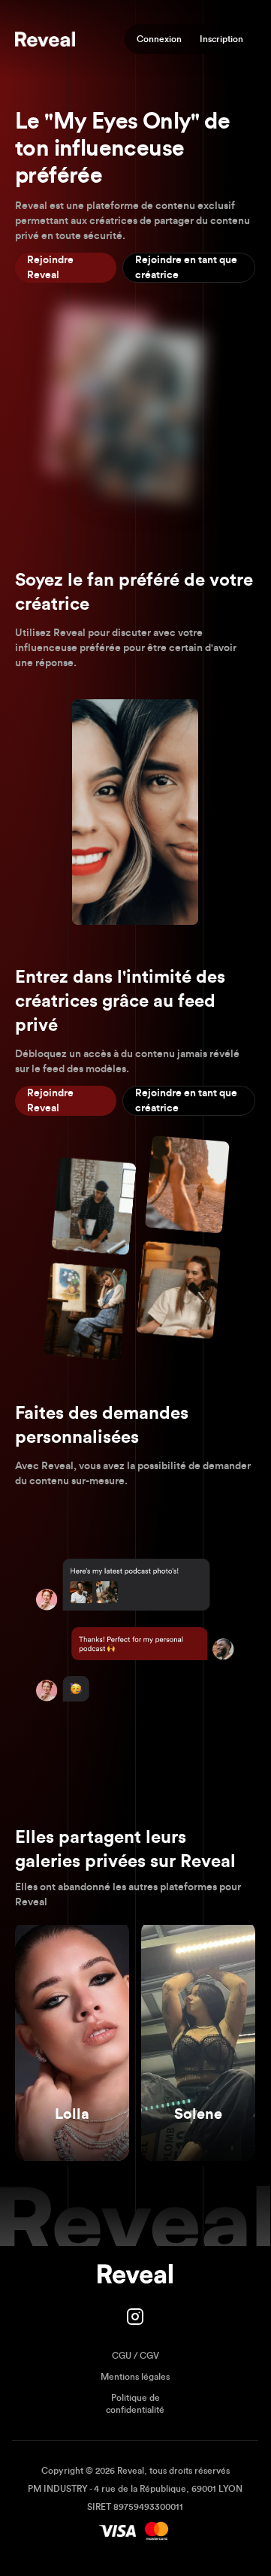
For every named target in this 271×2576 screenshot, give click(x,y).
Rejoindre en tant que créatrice (186, 268)
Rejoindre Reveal (50, 268)
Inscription (221, 39)
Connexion (159, 39)
